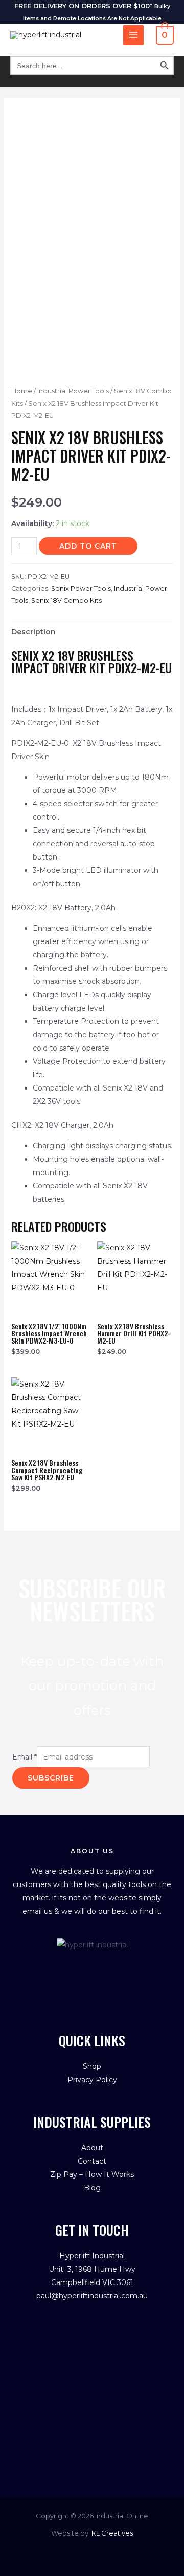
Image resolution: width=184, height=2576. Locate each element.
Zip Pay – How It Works (92, 2174)
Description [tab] (33, 632)
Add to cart (88, 546)
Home (22, 391)
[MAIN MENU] (133, 35)
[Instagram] (109, 1973)
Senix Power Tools (81, 588)
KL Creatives (112, 2533)
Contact (92, 2161)
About (92, 2148)
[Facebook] (75, 1973)
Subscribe (51, 1778)
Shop (92, 2066)
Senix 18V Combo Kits (66, 601)
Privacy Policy (92, 2080)
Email (25, 1757)
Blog (92, 2188)
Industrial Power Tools (73, 391)
